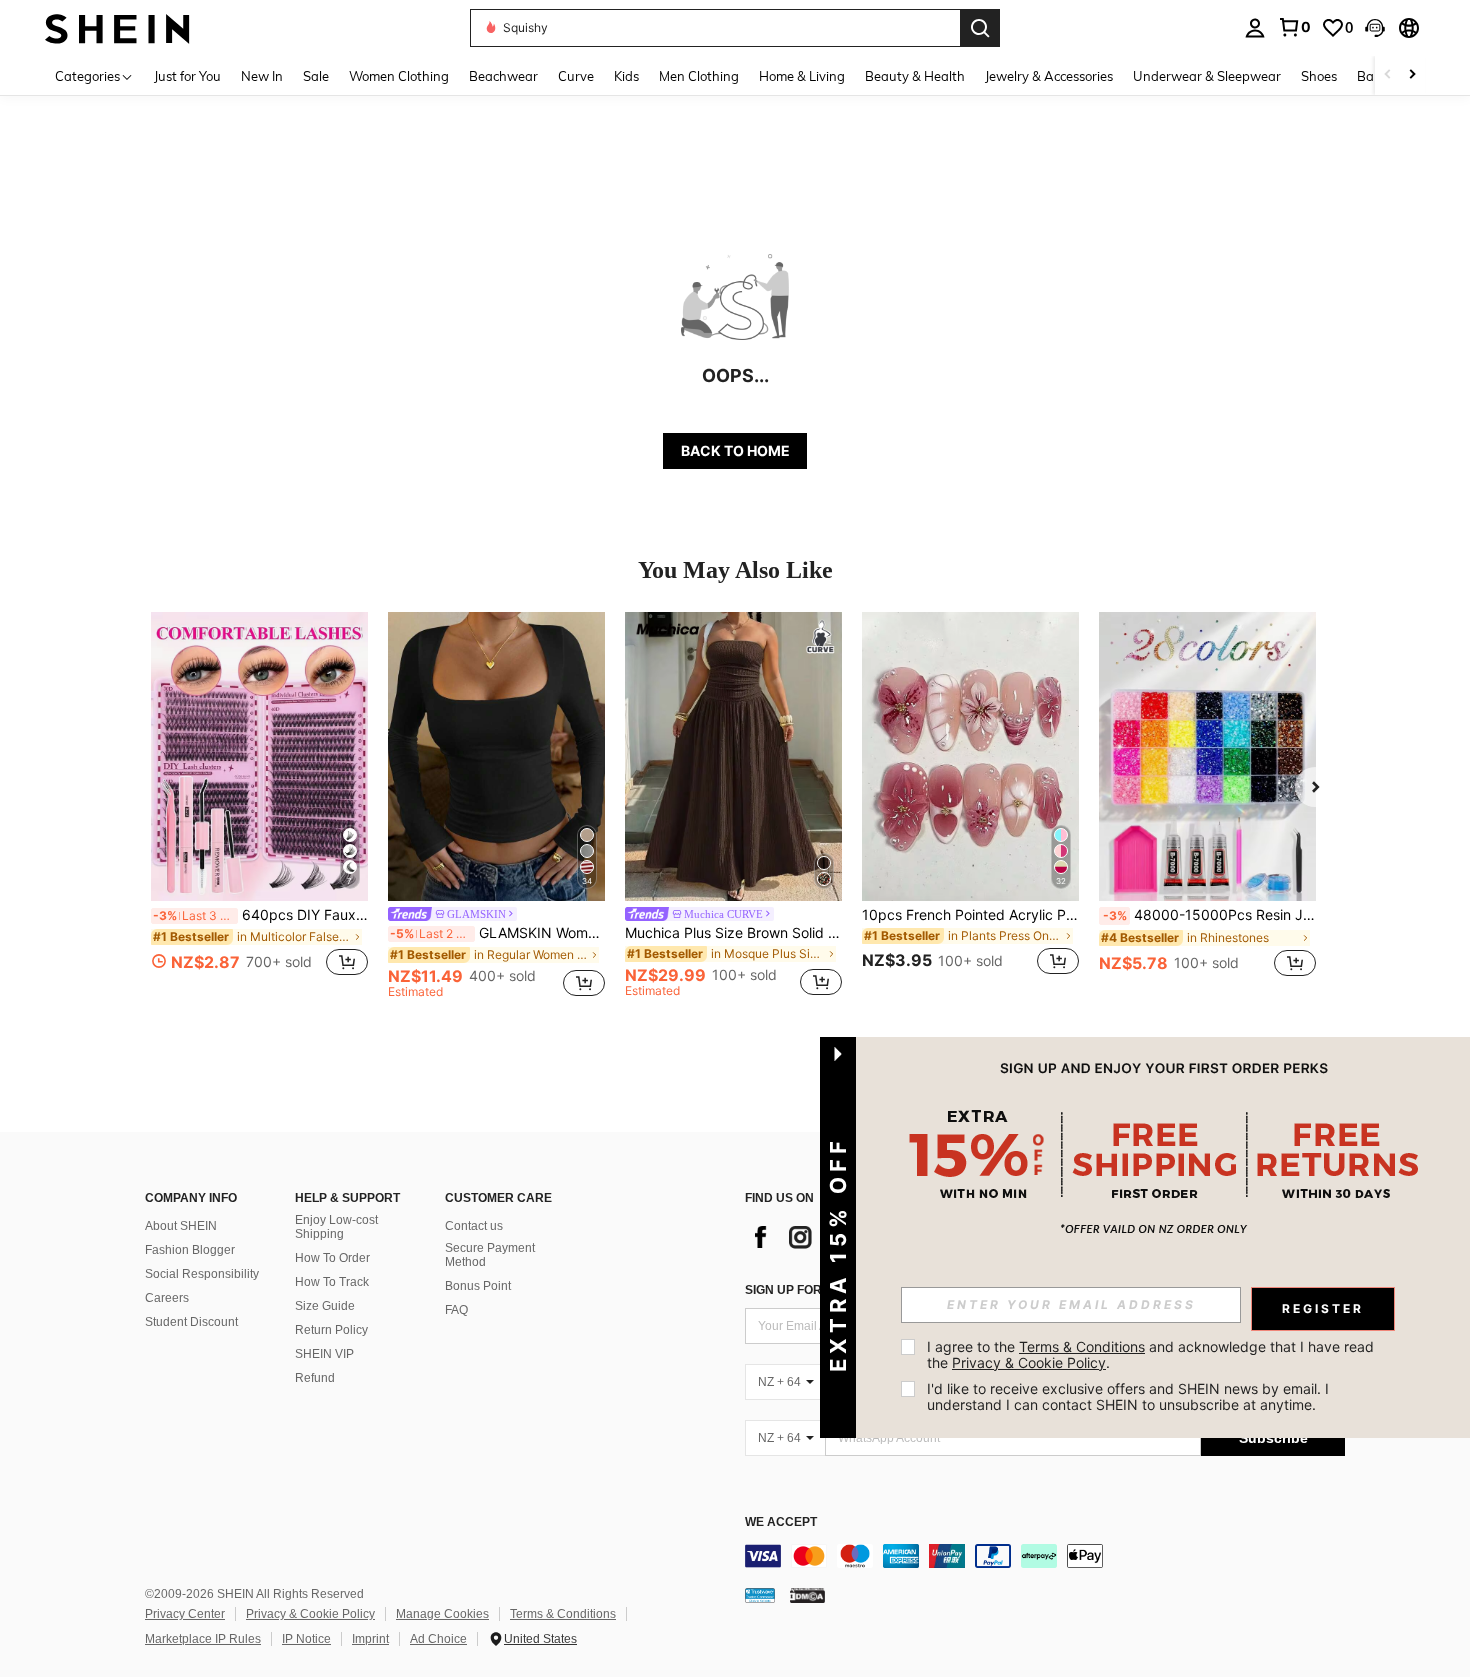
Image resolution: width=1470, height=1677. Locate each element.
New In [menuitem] (262, 76)
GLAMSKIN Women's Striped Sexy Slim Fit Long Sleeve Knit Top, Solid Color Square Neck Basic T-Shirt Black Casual (497, 933)
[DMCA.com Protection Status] (807, 1595)
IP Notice (306, 1639)
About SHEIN (181, 1226)
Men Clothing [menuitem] (699, 76)
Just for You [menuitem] (187, 76)
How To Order (332, 1258)
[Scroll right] (1412, 75)
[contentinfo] (1045, 1556)
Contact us (474, 1226)
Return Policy (331, 1330)
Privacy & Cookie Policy (310, 1614)
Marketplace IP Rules (203, 1639)
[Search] (980, 28)
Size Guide (325, 1306)
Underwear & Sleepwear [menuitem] (1207, 76)
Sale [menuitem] (316, 76)
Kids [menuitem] (626, 76)
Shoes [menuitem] (1319, 76)
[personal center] (1255, 28)
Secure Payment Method (490, 1255)
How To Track (332, 1282)
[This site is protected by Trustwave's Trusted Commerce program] (760, 1595)
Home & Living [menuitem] (802, 76)
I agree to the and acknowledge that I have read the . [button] (1152, 1354)
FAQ (456, 1310)
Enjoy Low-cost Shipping (336, 1227)
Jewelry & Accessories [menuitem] (1049, 76)
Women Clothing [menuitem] (399, 76)
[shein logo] (117, 27)
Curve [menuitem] (576, 76)
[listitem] (259, 805)
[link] (1294, 27)
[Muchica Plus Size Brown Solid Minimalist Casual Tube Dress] (733, 756)
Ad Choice (438, 1639)
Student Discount (191, 1322)
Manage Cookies (442, 1614)
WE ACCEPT (781, 1522)
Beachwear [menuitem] (503, 76)
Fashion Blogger (190, 1250)
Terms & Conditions (563, 1614)
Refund (315, 1378)
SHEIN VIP (324, 1354)
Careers (167, 1298)
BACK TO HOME (735, 450)
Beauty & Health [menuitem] (915, 76)
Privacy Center (185, 1614)
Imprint (370, 1639)
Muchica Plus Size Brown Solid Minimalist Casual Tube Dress (733, 933)
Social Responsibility (202, 1274)
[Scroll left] (1388, 75)
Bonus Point (478, 1286)
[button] (1375, 28)
